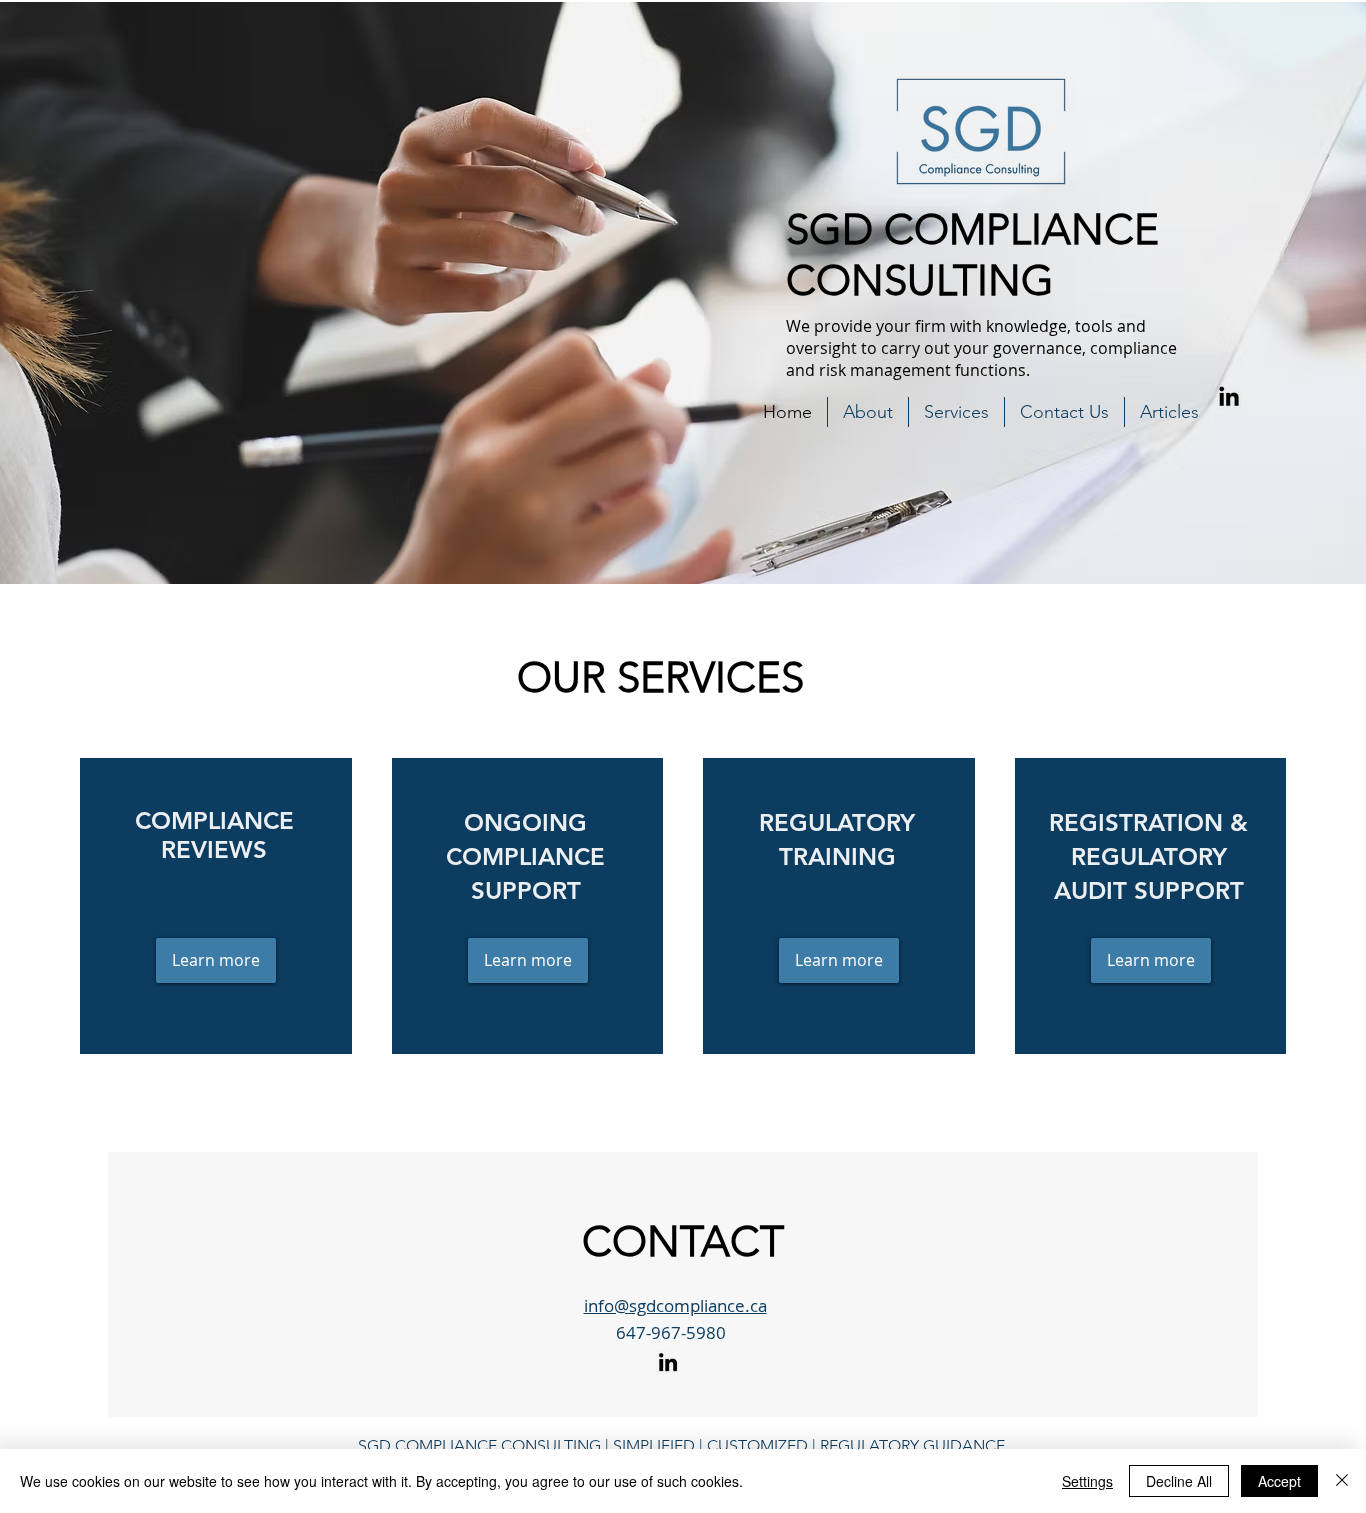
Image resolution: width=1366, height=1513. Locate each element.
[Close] (1342, 1481)
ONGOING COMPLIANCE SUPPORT (525, 856)
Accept (1279, 1481)
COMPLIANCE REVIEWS (214, 835)
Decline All (1179, 1481)
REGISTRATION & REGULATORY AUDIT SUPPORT (1148, 856)
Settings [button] (1087, 1481)
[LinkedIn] (1229, 398)
